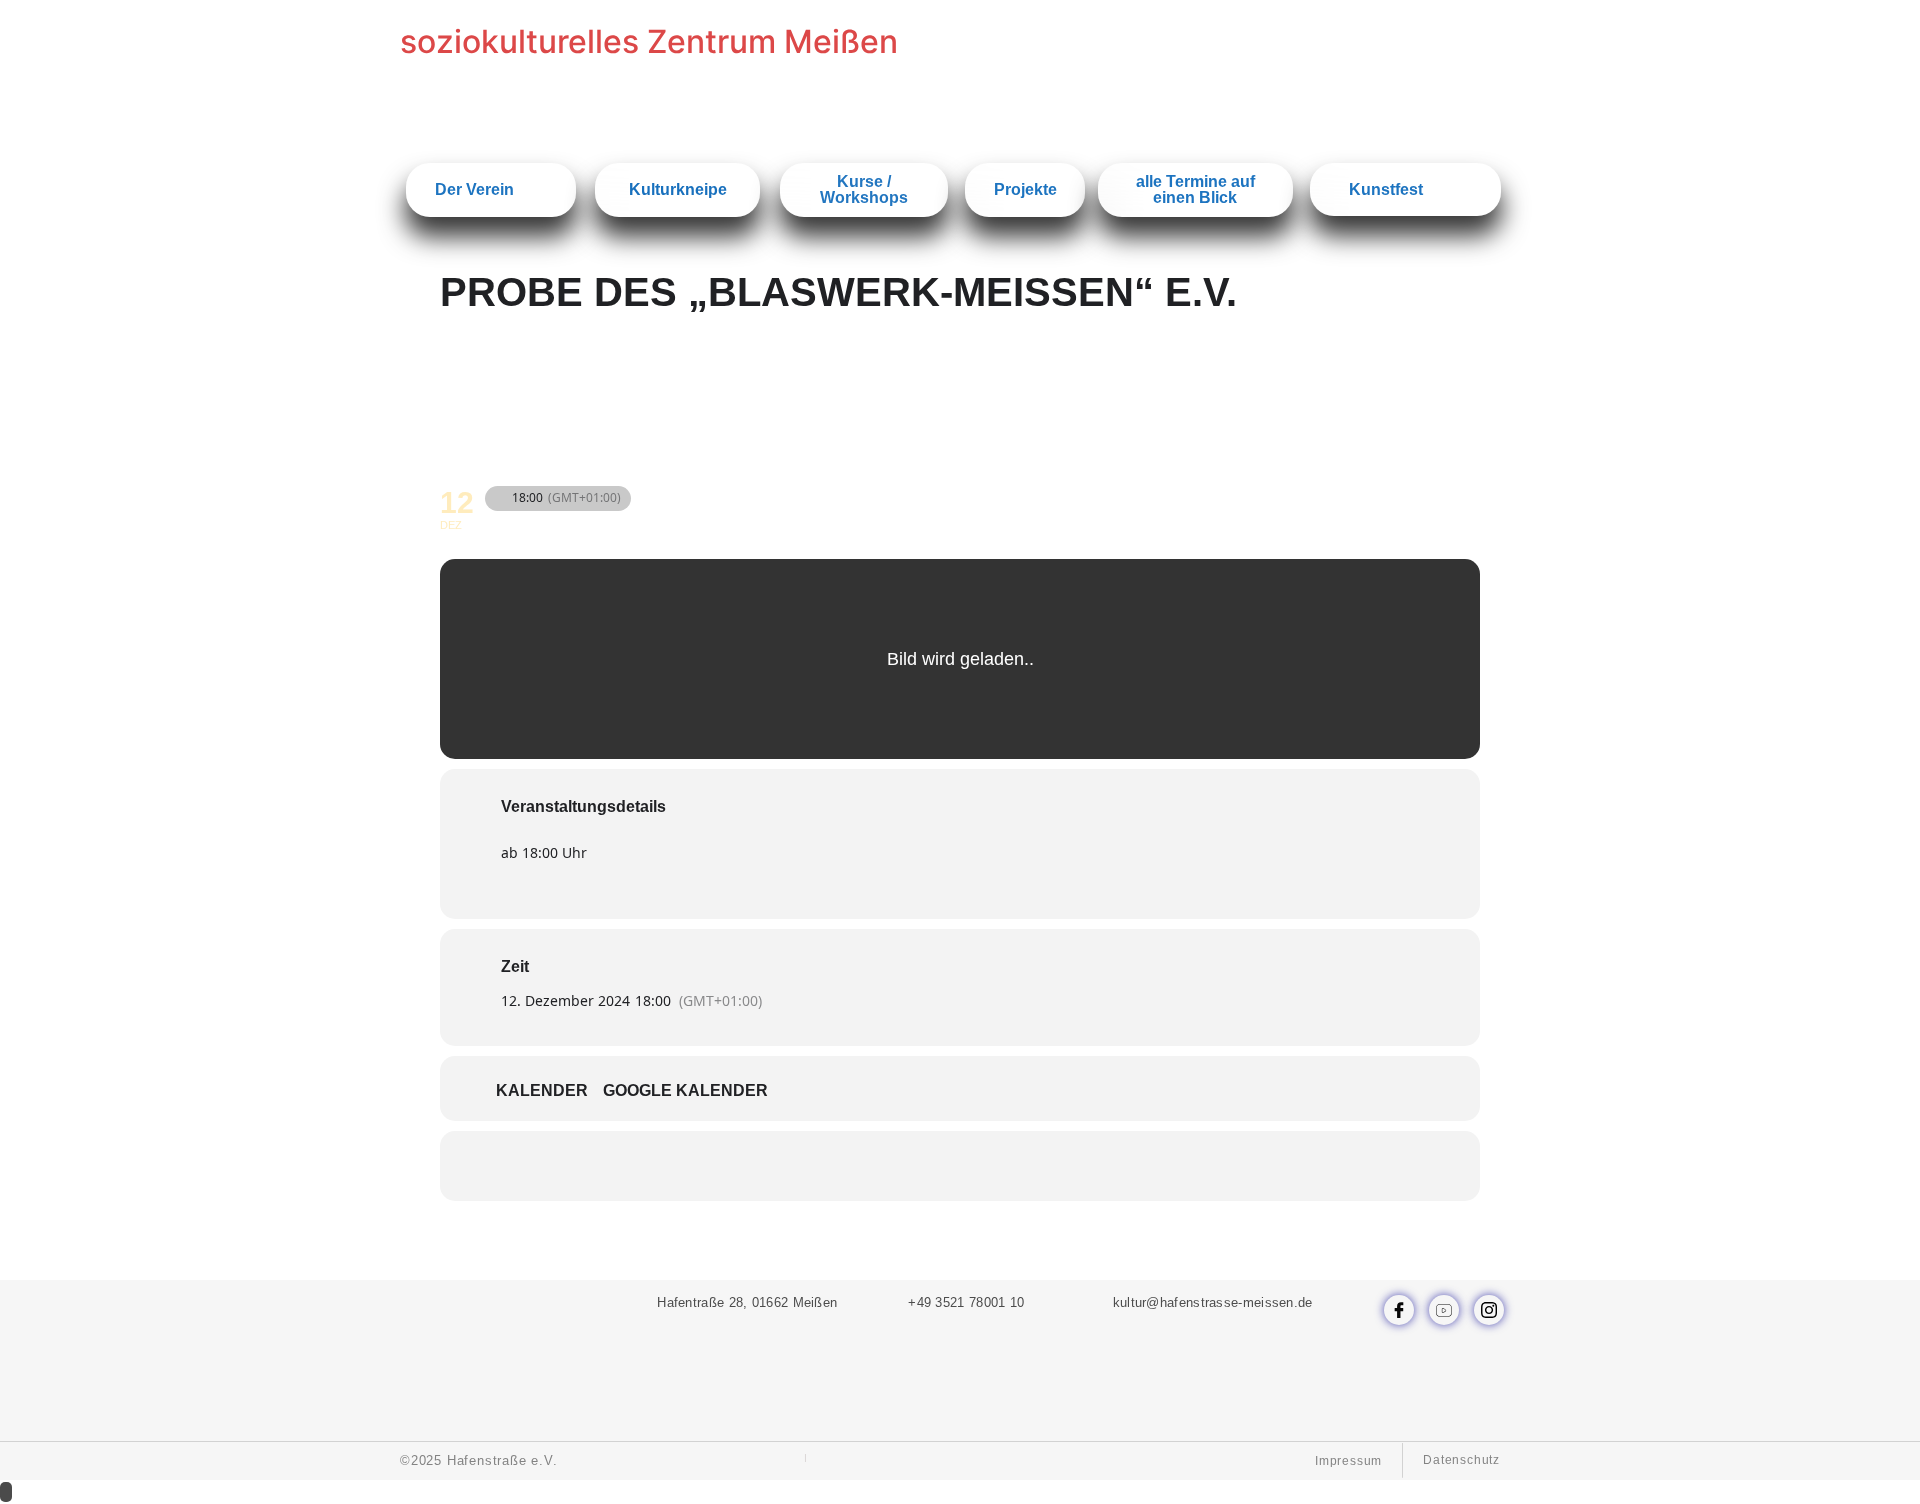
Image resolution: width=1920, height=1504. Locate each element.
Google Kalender (685, 1090)
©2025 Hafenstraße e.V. (479, 1460)
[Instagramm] (1489, 1310)
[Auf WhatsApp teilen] (935, 1166)
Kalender (542, 1090)
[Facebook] (1399, 1310)
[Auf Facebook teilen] (885, 1166)
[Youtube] (1444, 1310)
